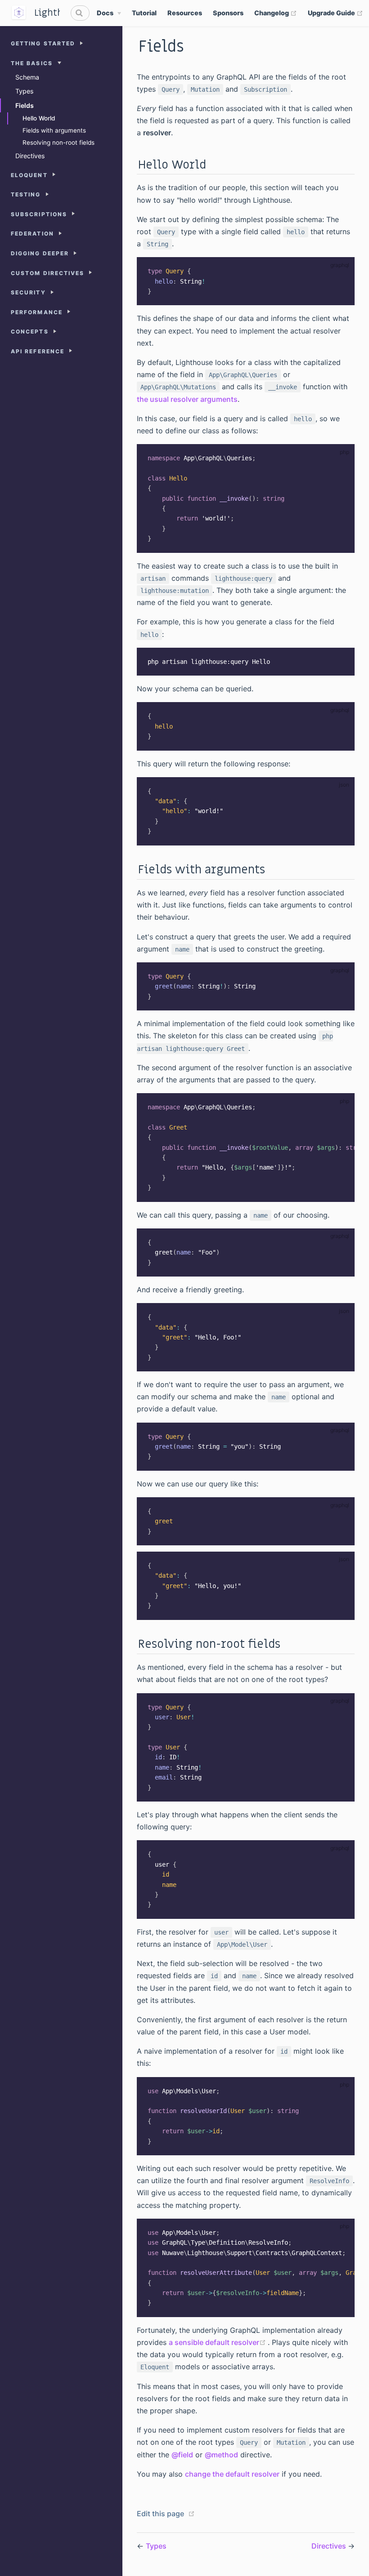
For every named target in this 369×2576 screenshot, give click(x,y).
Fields (25, 105)
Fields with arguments (54, 130)
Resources (185, 13)
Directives (30, 156)
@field (182, 2455)
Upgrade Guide (335, 13)
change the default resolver (232, 2474)
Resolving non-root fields (58, 142)
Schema (27, 77)
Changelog (276, 13)
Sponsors (228, 13)
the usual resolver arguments (187, 399)
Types (24, 91)
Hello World (39, 118)
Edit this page (160, 2514)
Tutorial (144, 13)
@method (221, 2455)
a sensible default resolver (218, 2342)
